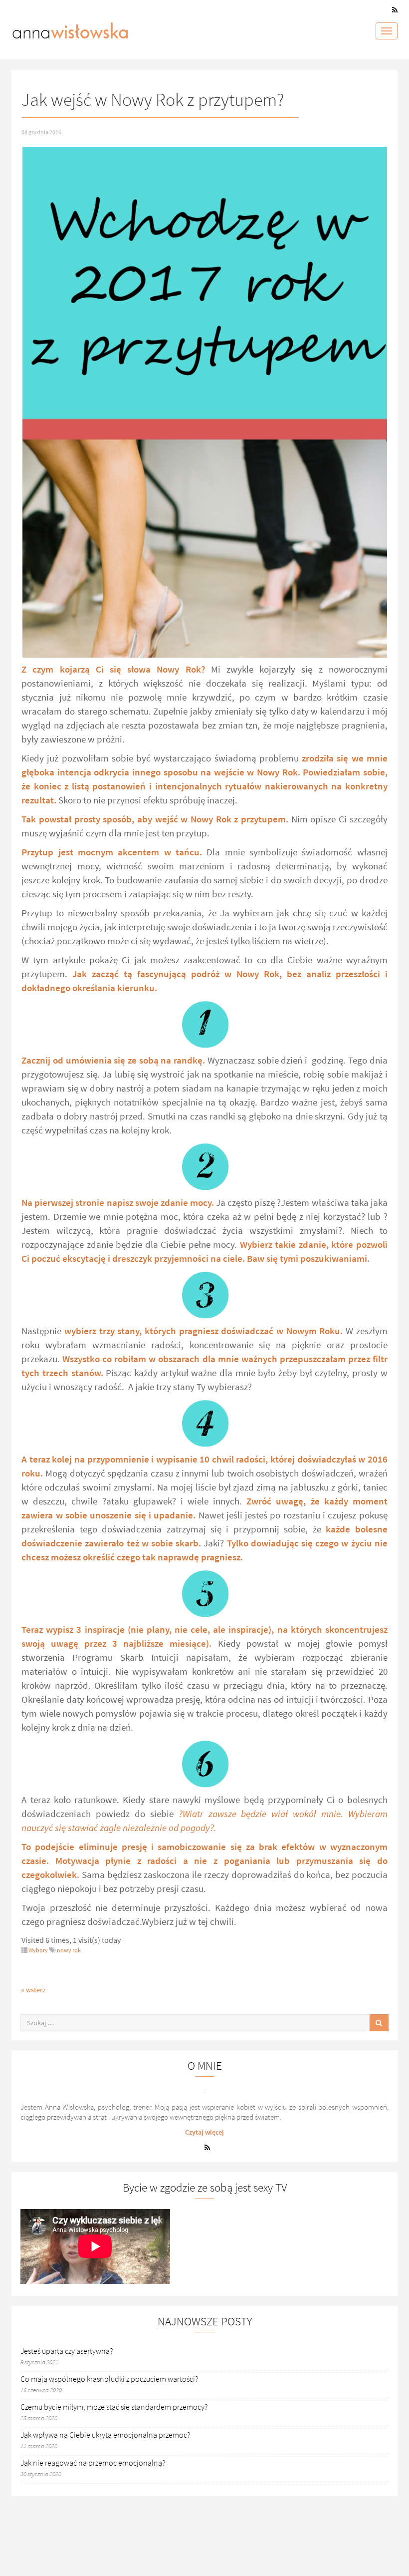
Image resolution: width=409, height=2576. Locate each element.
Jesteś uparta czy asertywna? (67, 2351)
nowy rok (69, 1950)
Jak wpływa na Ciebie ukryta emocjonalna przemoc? (105, 2435)
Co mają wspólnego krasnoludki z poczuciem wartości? (109, 2379)
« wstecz (34, 1990)
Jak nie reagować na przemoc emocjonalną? (93, 2463)
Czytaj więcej (204, 2132)
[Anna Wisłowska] (70, 28)
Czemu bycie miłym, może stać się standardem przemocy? (114, 2407)
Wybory (38, 1950)
